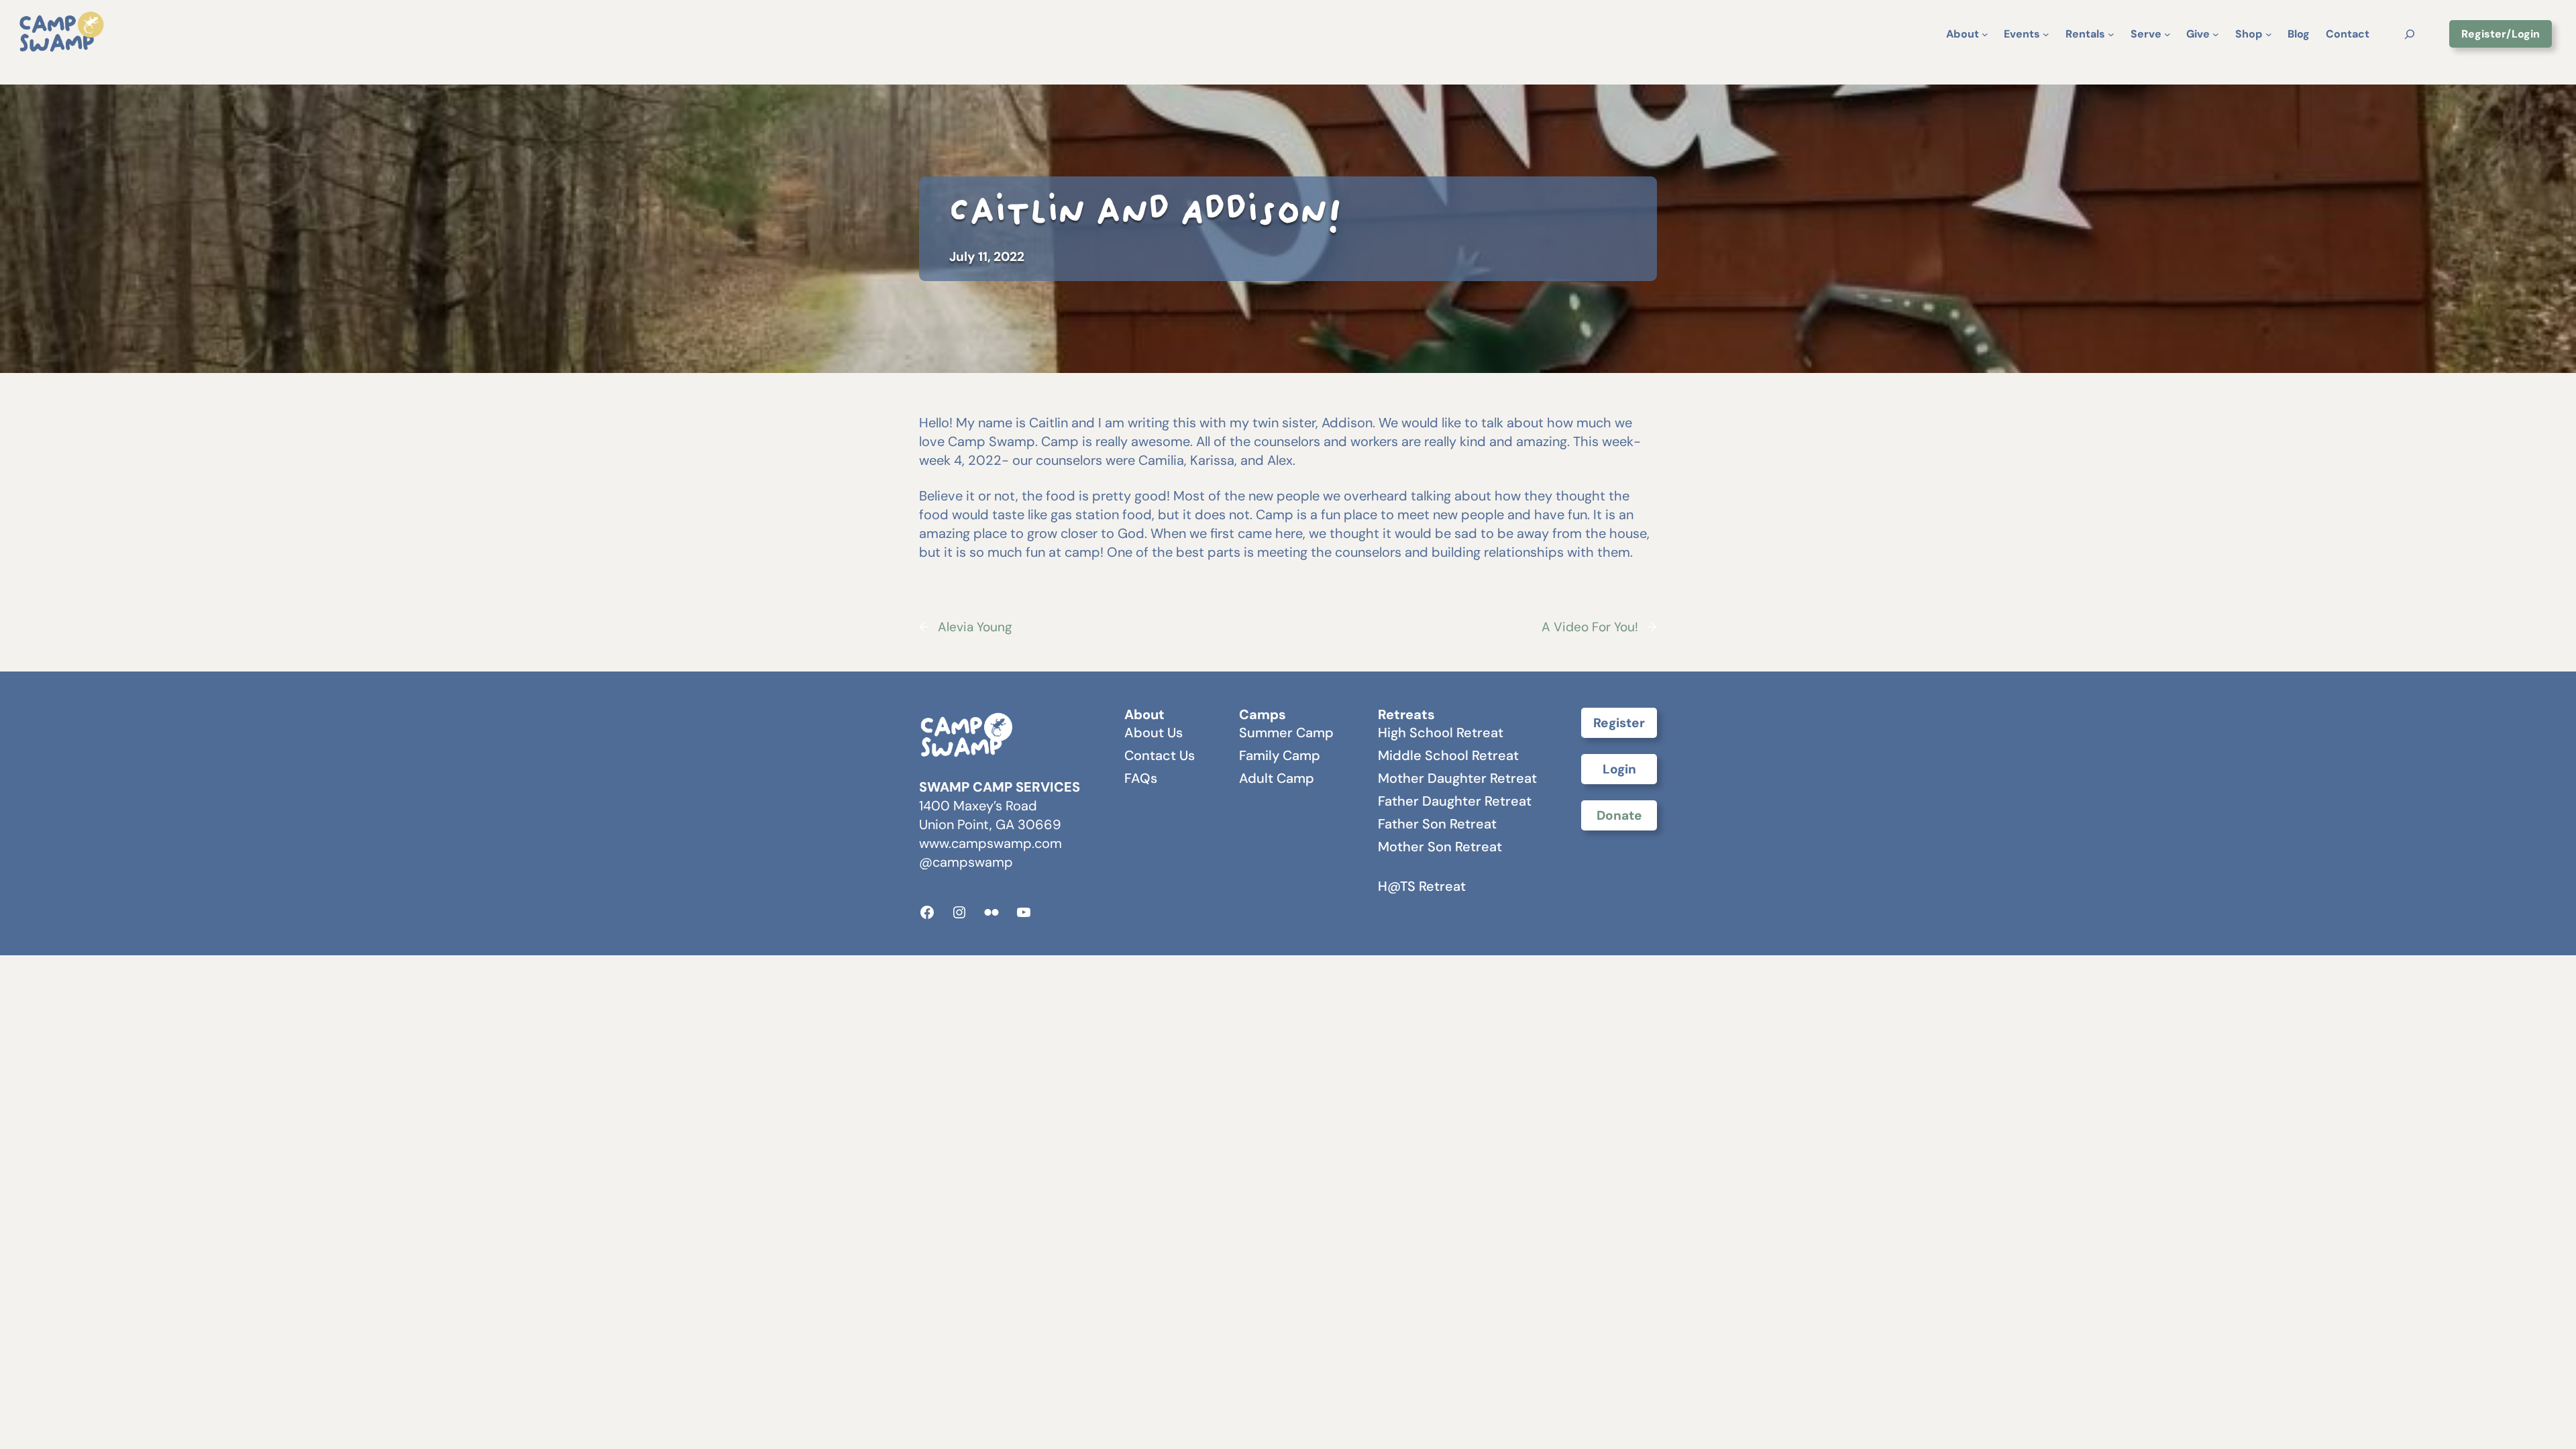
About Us (1153, 733)
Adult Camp (1277, 778)
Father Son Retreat (1437, 824)
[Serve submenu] (2167, 34)
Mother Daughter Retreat (1457, 778)
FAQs (1141, 778)
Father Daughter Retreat (1455, 801)
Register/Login (2501, 34)
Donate (1619, 815)
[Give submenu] (2216, 34)
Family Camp (1280, 755)
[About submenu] (1985, 34)
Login (1619, 769)
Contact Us (1160, 755)
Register (1619, 723)
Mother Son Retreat (1440, 847)
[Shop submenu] (2269, 34)
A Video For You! (1590, 627)
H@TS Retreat (1422, 886)
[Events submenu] (2046, 34)
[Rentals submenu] (2111, 34)
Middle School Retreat (1448, 755)
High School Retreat (1441, 733)
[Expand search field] (2409, 34)
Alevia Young (975, 627)
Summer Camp (1286, 733)
